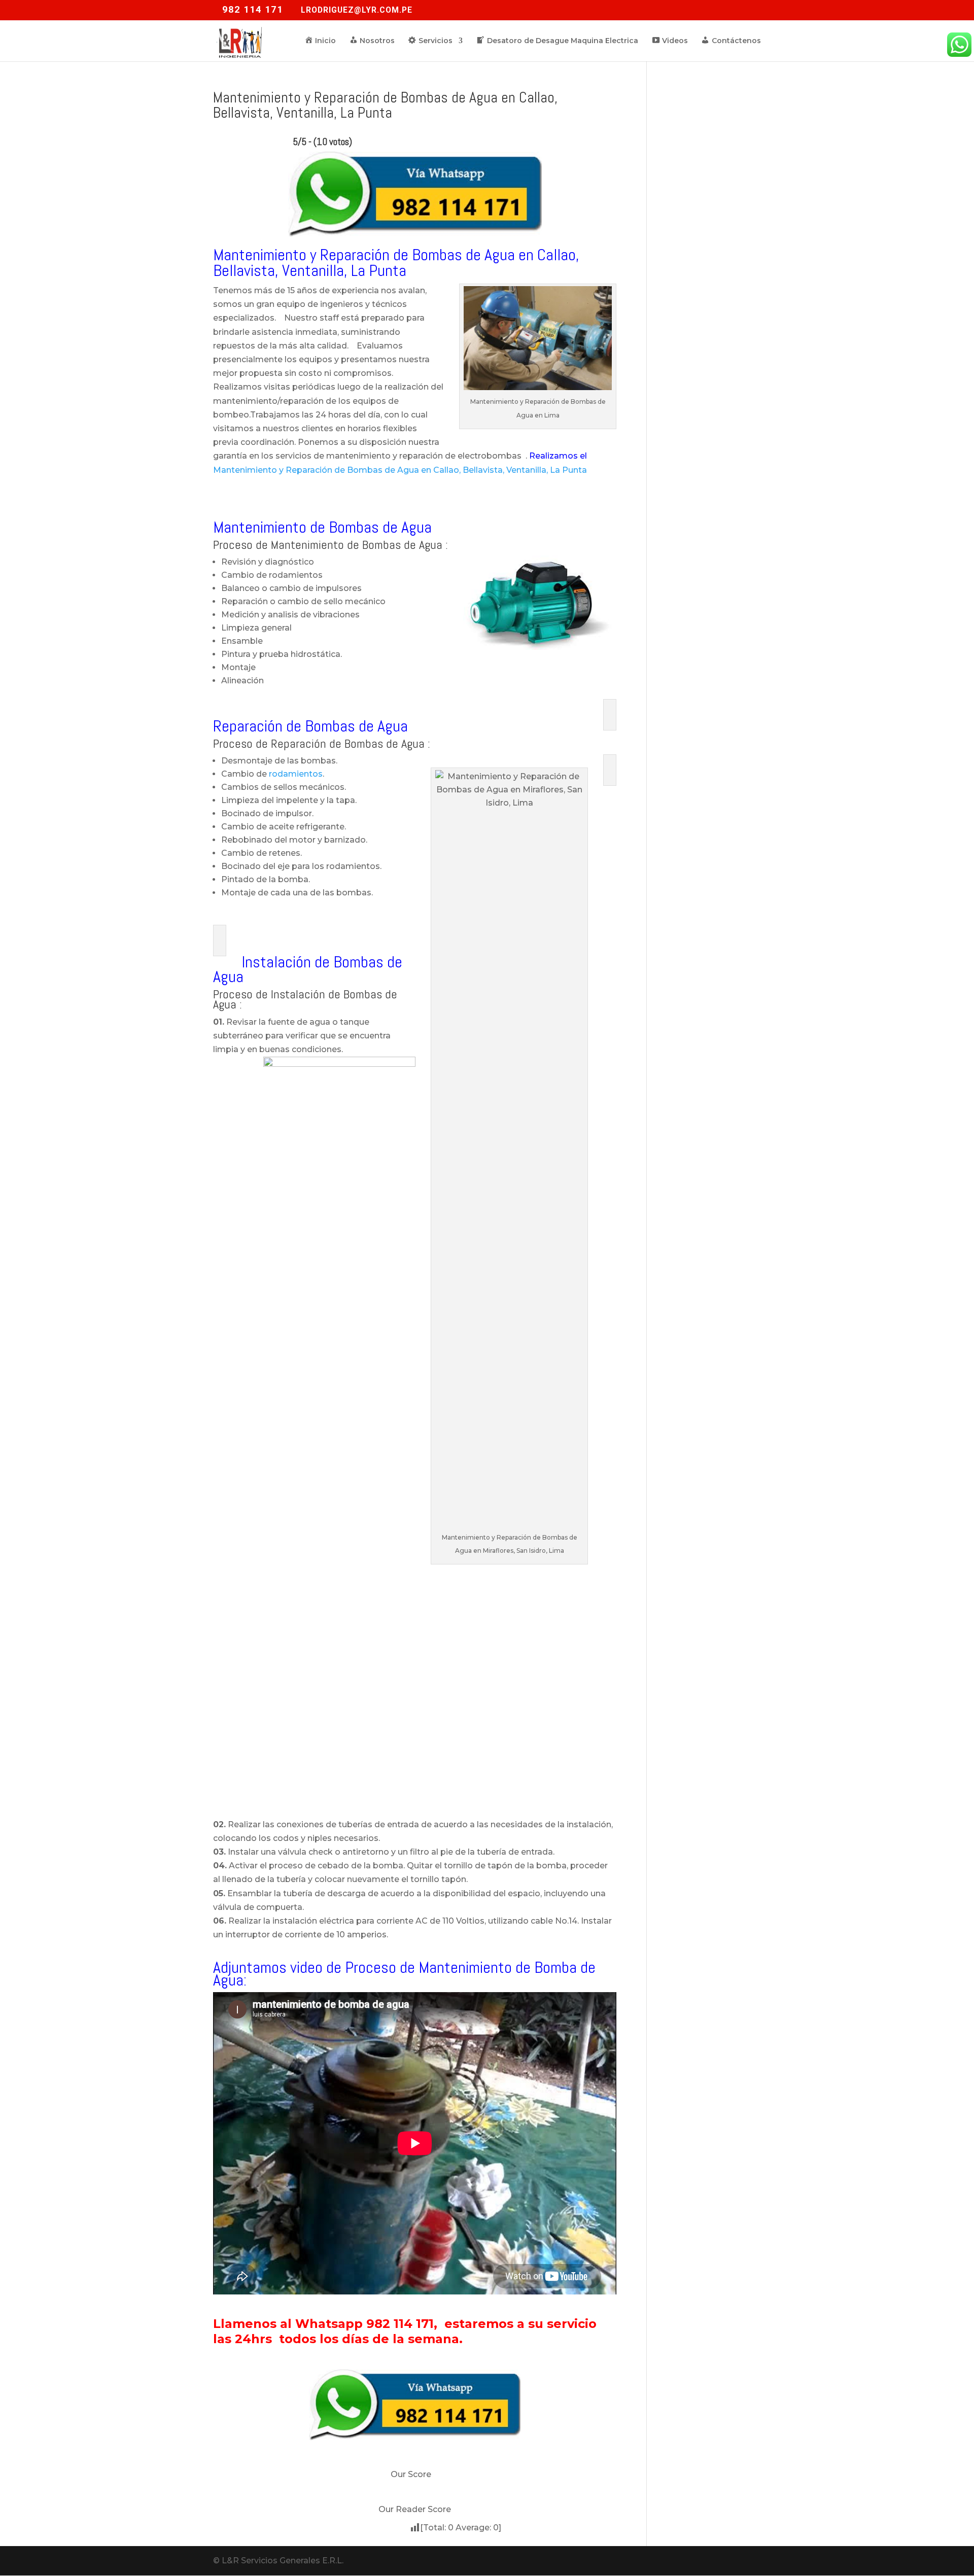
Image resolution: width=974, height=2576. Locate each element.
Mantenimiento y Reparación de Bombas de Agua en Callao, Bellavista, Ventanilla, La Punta (400, 470)
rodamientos (296, 774)
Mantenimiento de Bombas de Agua (322, 527)
